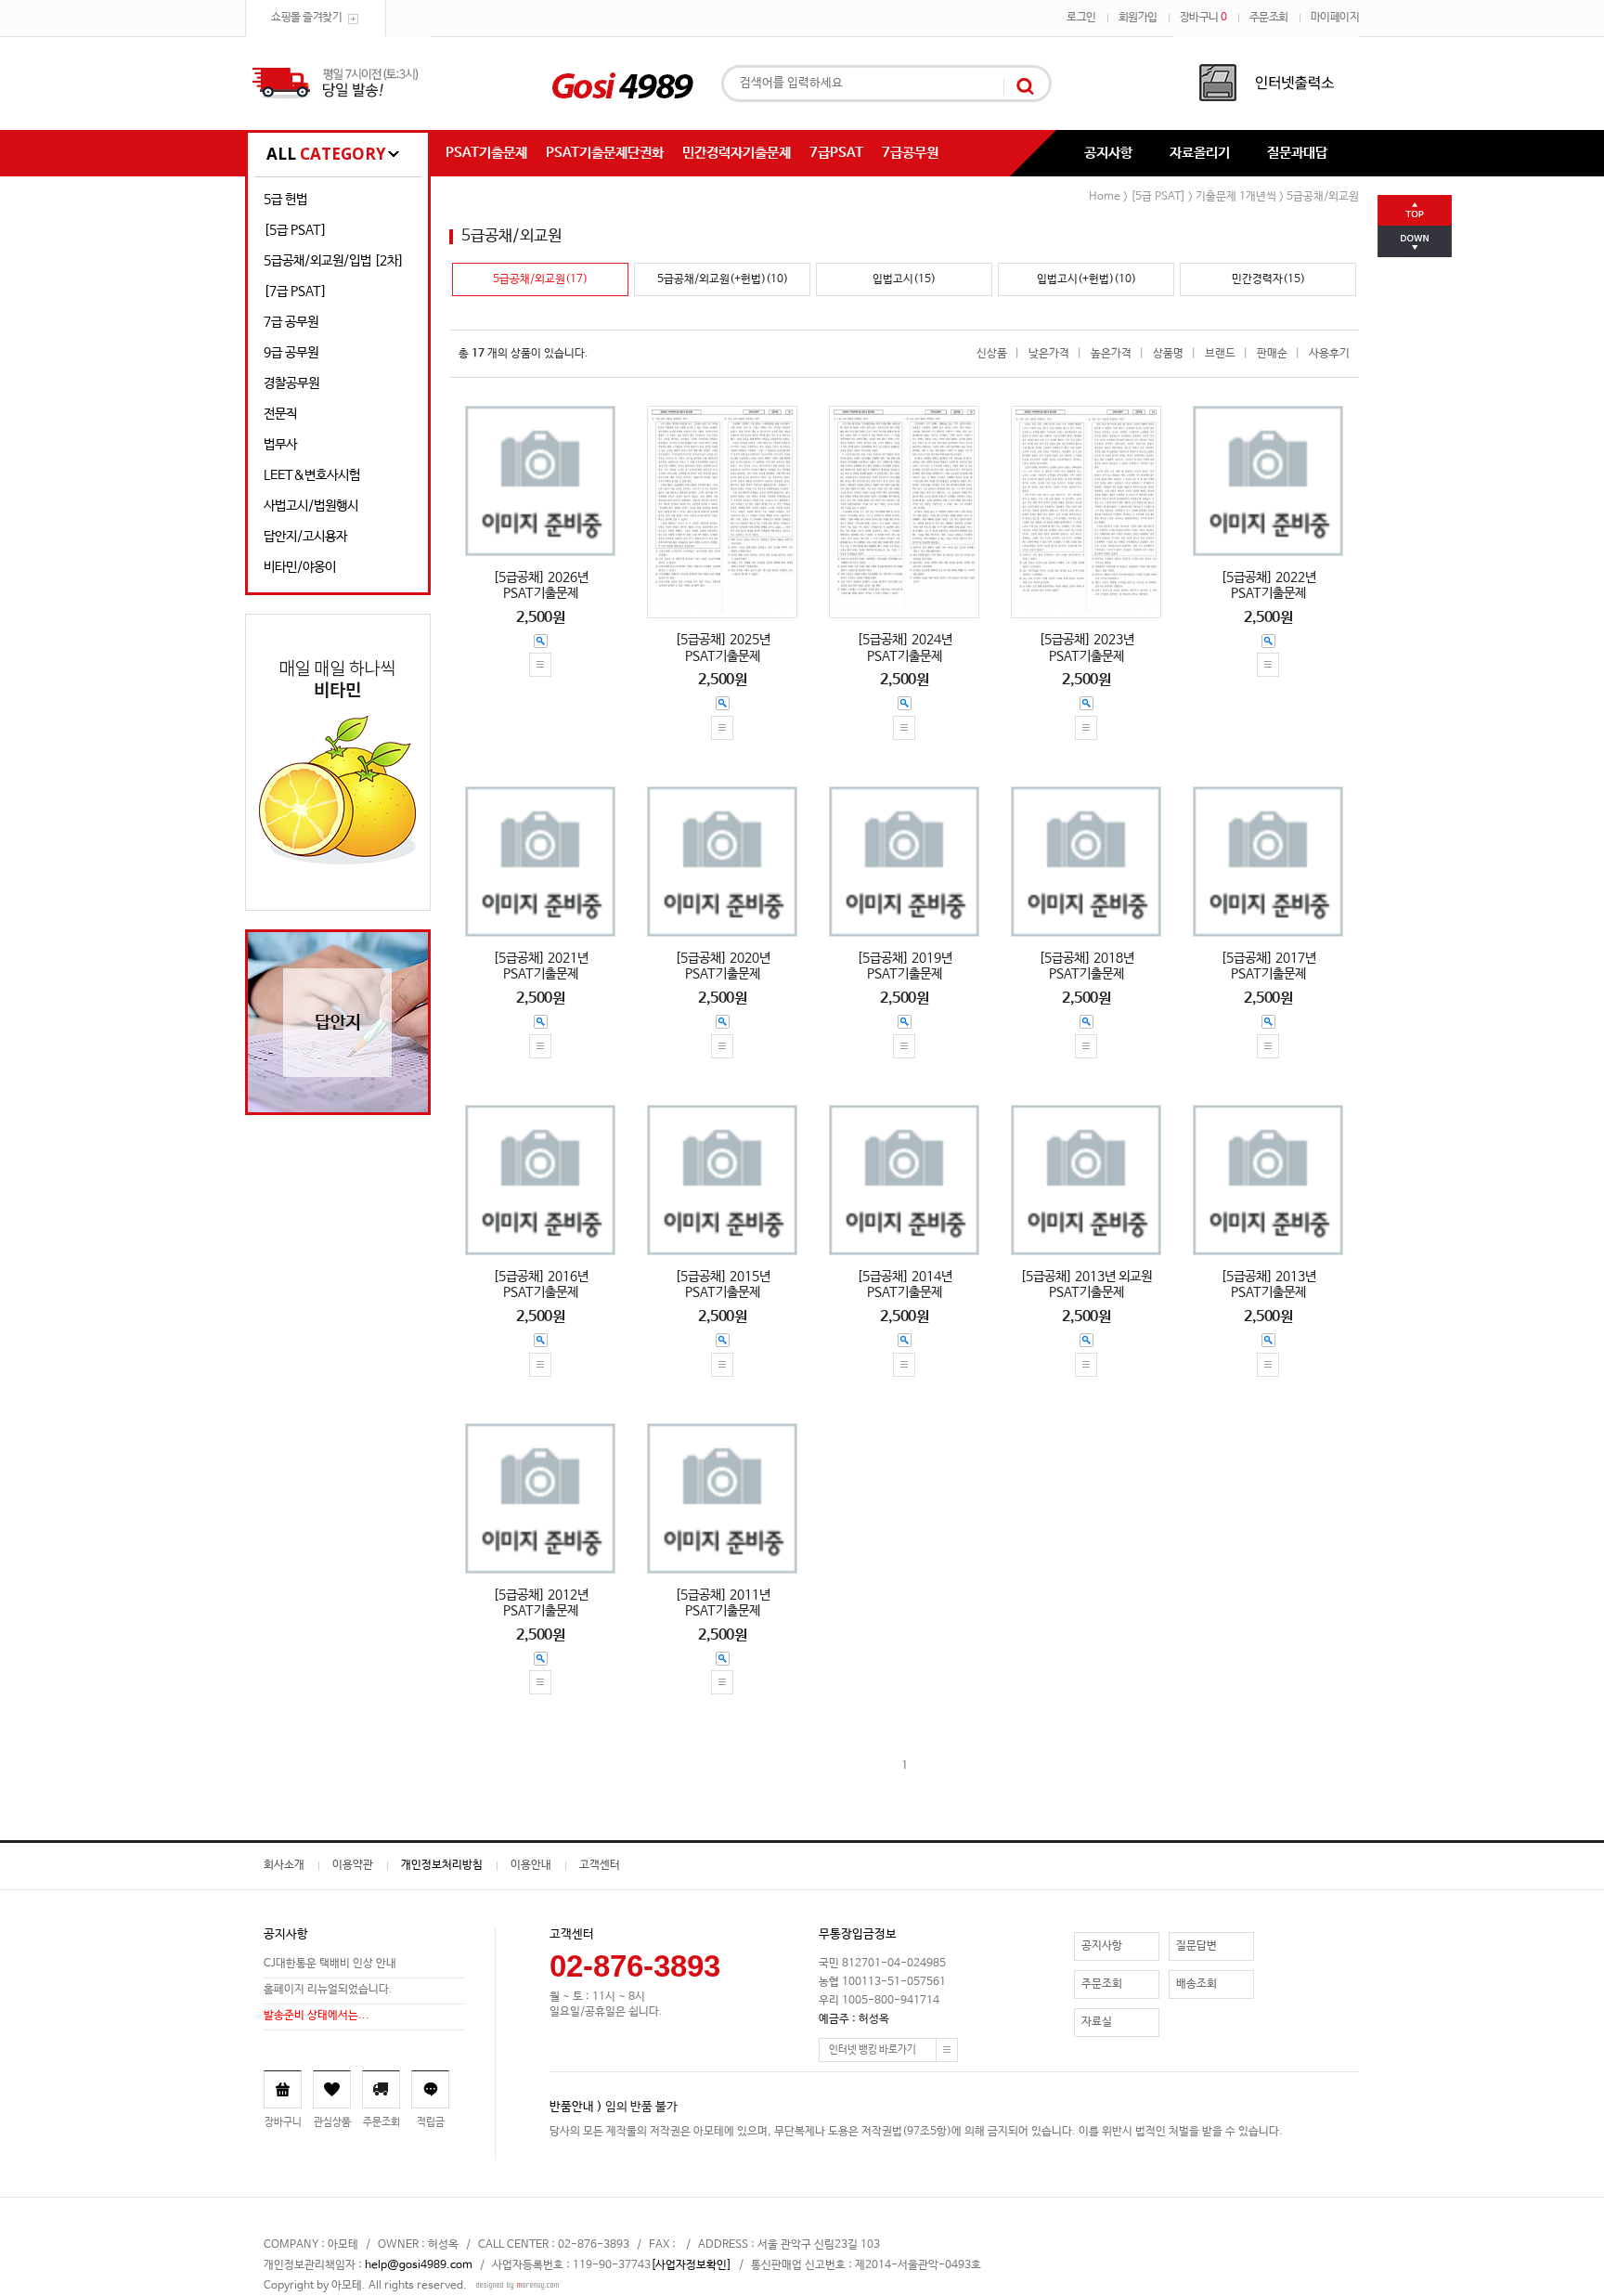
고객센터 (600, 1865)
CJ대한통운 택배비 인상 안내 (330, 1965)
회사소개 (284, 1865)
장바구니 (1203, 18)
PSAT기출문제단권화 (605, 153)
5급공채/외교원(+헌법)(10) (723, 279)
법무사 (280, 445)
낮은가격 (1049, 354)
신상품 (992, 354)
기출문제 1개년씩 (1236, 197)
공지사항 (1108, 153)
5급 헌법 (285, 200)
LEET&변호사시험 (312, 475)
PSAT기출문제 (486, 153)
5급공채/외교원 (1323, 197)
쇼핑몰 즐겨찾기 (306, 18)
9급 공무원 (291, 353)
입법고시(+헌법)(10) (1087, 279)
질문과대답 (1297, 153)
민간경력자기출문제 (737, 153)
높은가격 (1111, 354)
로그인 (1081, 18)
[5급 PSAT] (295, 230)
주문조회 (1269, 18)
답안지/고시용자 (305, 537)
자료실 (1097, 2022)
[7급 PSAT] (295, 292)
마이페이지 (1335, 18)
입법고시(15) (904, 279)
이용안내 (531, 1865)
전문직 (280, 414)
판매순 (1272, 354)
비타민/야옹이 (300, 567)
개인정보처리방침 (442, 1865)
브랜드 (1220, 354)
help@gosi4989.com (419, 2265)
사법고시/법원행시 (311, 506)
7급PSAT (836, 153)
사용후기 (1329, 354)
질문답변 (1197, 1946)
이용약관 (353, 1865)
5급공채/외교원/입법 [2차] (334, 261)
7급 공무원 (291, 322)
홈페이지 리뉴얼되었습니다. (328, 1991)
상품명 (1168, 354)
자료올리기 (1200, 153)
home (1105, 197)
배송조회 (1197, 1984)
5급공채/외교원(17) (540, 279)
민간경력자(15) (1268, 279)
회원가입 (1138, 18)
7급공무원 (910, 153)
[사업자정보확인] (691, 2265)
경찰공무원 (291, 383)
